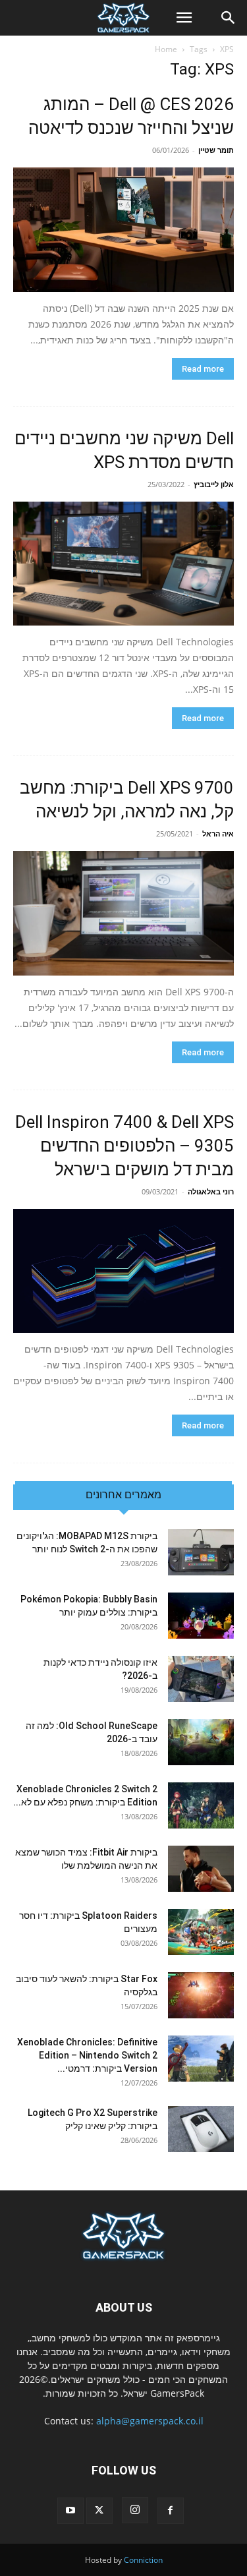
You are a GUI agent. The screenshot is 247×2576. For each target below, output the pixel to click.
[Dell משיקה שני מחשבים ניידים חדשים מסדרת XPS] (123, 564)
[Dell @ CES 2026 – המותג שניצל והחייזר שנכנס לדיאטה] (123, 230)
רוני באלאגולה (211, 1191)
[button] (184, 18)
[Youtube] (70, 2511)
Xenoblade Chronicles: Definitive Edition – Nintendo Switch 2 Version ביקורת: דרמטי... (87, 2055)
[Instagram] (135, 2510)
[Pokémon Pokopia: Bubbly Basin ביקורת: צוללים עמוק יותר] (201, 1616)
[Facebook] (171, 2511)
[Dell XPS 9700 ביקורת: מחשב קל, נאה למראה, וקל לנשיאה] (123, 913)
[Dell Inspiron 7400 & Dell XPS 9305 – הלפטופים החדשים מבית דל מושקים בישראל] (123, 1271)
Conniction (143, 2560)
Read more (203, 369)
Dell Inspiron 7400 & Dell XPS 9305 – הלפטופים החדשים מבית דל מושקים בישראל (124, 1146)
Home (166, 49)
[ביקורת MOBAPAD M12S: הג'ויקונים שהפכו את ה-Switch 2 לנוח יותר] (201, 1552)
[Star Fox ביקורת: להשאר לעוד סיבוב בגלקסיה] (201, 1995)
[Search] (229, 18)
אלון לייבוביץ (214, 484)
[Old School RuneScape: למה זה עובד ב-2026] (201, 1742)
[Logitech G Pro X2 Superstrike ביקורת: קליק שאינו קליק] (201, 2129)
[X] (99, 2511)
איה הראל (218, 834)
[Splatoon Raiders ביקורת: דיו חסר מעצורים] (201, 1932)
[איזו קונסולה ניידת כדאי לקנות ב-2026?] (201, 1679)
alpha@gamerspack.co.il (150, 2421)
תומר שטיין (216, 150)
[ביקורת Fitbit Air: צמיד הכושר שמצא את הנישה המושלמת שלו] (201, 1869)
